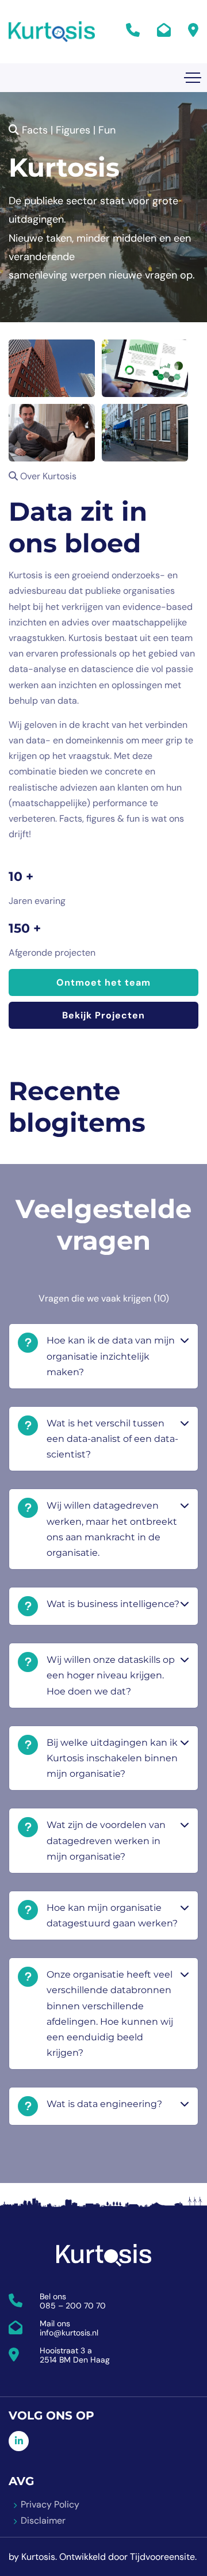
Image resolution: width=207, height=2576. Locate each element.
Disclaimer (43, 2520)
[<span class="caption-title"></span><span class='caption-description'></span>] (52, 368)
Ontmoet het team (103, 982)
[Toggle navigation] (193, 78)
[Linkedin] (19, 2441)
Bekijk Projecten (103, 1015)
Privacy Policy (50, 2504)
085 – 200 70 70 (73, 2306)
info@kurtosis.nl (69, 2333)
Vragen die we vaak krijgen (104, 1298)
